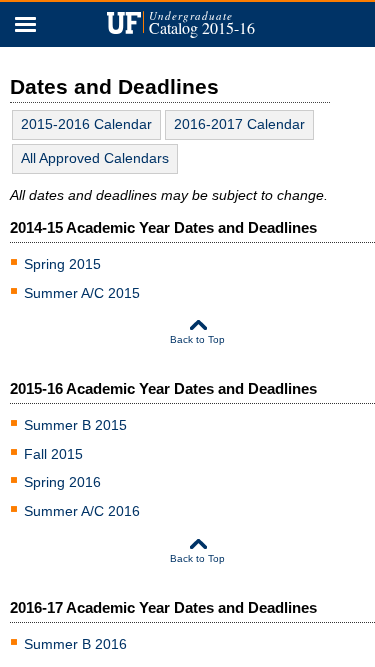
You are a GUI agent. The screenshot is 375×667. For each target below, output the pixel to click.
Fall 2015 (53, 454)
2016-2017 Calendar (239, 124)
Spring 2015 (62, 264)
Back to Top (197, 339)
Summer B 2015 (75, 425)
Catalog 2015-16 (202, 24)
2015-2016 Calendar (86, 124)
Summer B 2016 (75, 644)
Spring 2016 (62, 482)
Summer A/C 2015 (82, 293)
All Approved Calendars (95, 158)
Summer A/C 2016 (82, 511)
